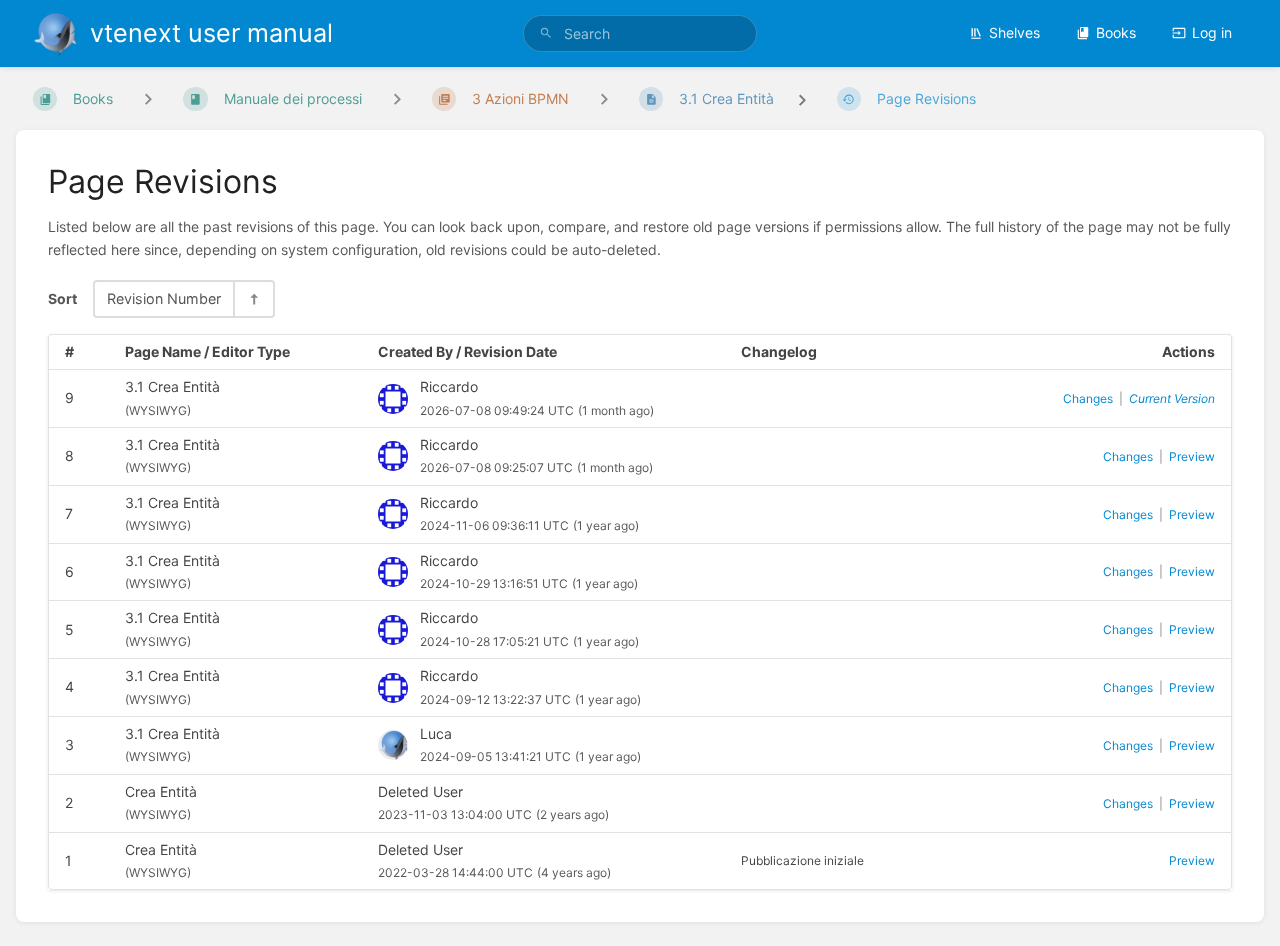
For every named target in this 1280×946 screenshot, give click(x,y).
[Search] (546, 33)
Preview (1192, 456)
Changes (1088, 398)
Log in (1212, 32)
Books (1116, 32)
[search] (640, 33)
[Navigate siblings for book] (148, 98)
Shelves (1014, 32)
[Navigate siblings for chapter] (397, 98)
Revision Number (164, 298)
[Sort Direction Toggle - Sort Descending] (253, 298)
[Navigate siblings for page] (604, 98)
